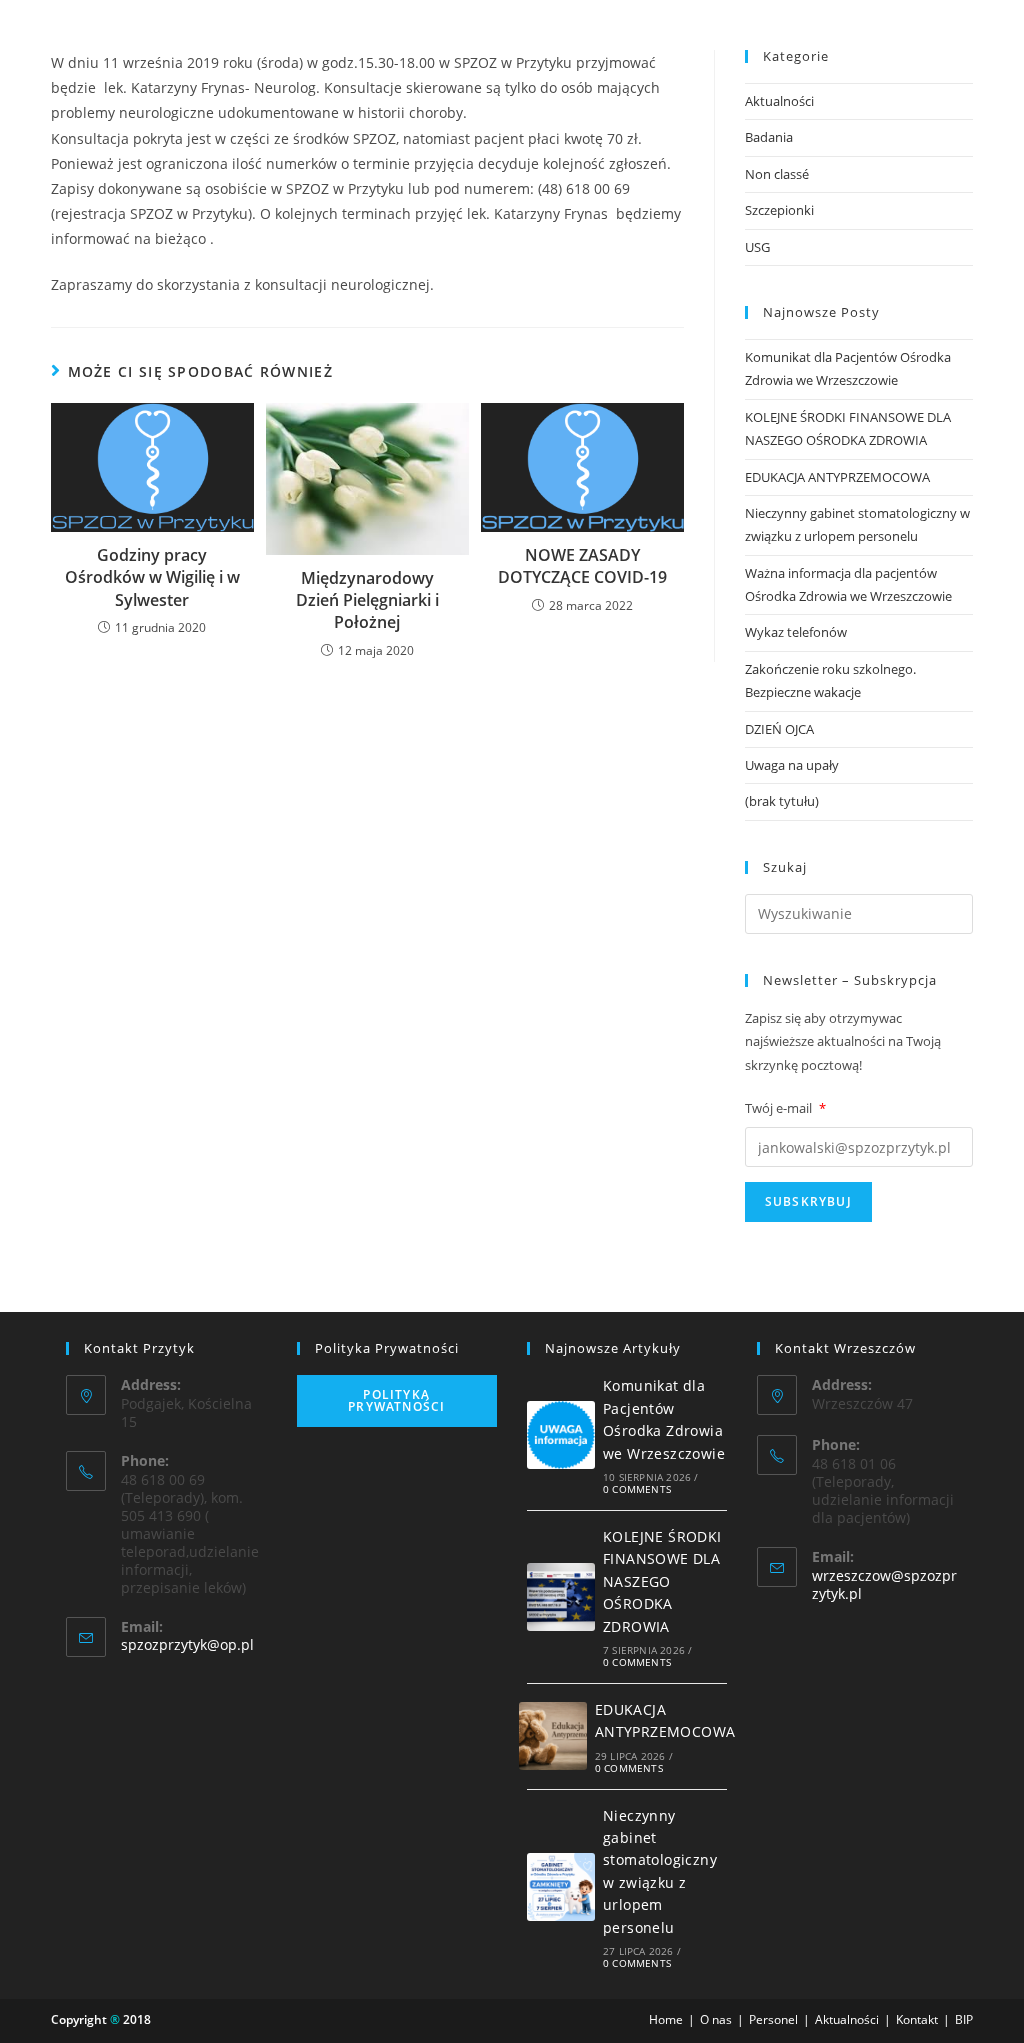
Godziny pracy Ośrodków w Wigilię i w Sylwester (152, 577)
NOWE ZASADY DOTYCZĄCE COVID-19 (582, 566)
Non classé (777, 174)
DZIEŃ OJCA (779, 729)
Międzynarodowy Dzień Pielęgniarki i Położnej (367, 600)
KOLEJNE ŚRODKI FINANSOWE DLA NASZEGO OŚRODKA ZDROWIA (662, 1581)
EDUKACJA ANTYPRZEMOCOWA (837, 477)
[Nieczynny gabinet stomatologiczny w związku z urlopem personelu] (561, 1887)
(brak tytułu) (782, 801)
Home (666, 2019)
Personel (773, 2019)
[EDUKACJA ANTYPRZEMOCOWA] (553, 1736)
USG (757, 247)
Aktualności (779, 101)
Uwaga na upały (792, 765)
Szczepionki (779, 210)
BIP (964, 2019)
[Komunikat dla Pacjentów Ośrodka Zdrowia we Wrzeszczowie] (561, 1435)
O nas (716, 2019)
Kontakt (917, 2019)
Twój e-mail (785, 1108)
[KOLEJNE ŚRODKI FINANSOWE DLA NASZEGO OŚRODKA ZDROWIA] (561, 1597)
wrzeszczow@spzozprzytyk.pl (884, 1584)
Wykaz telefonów (796, 632)
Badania (769, 137)
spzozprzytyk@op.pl (187, 1644)
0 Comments (637, 1489)
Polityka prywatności (396, 1400)
